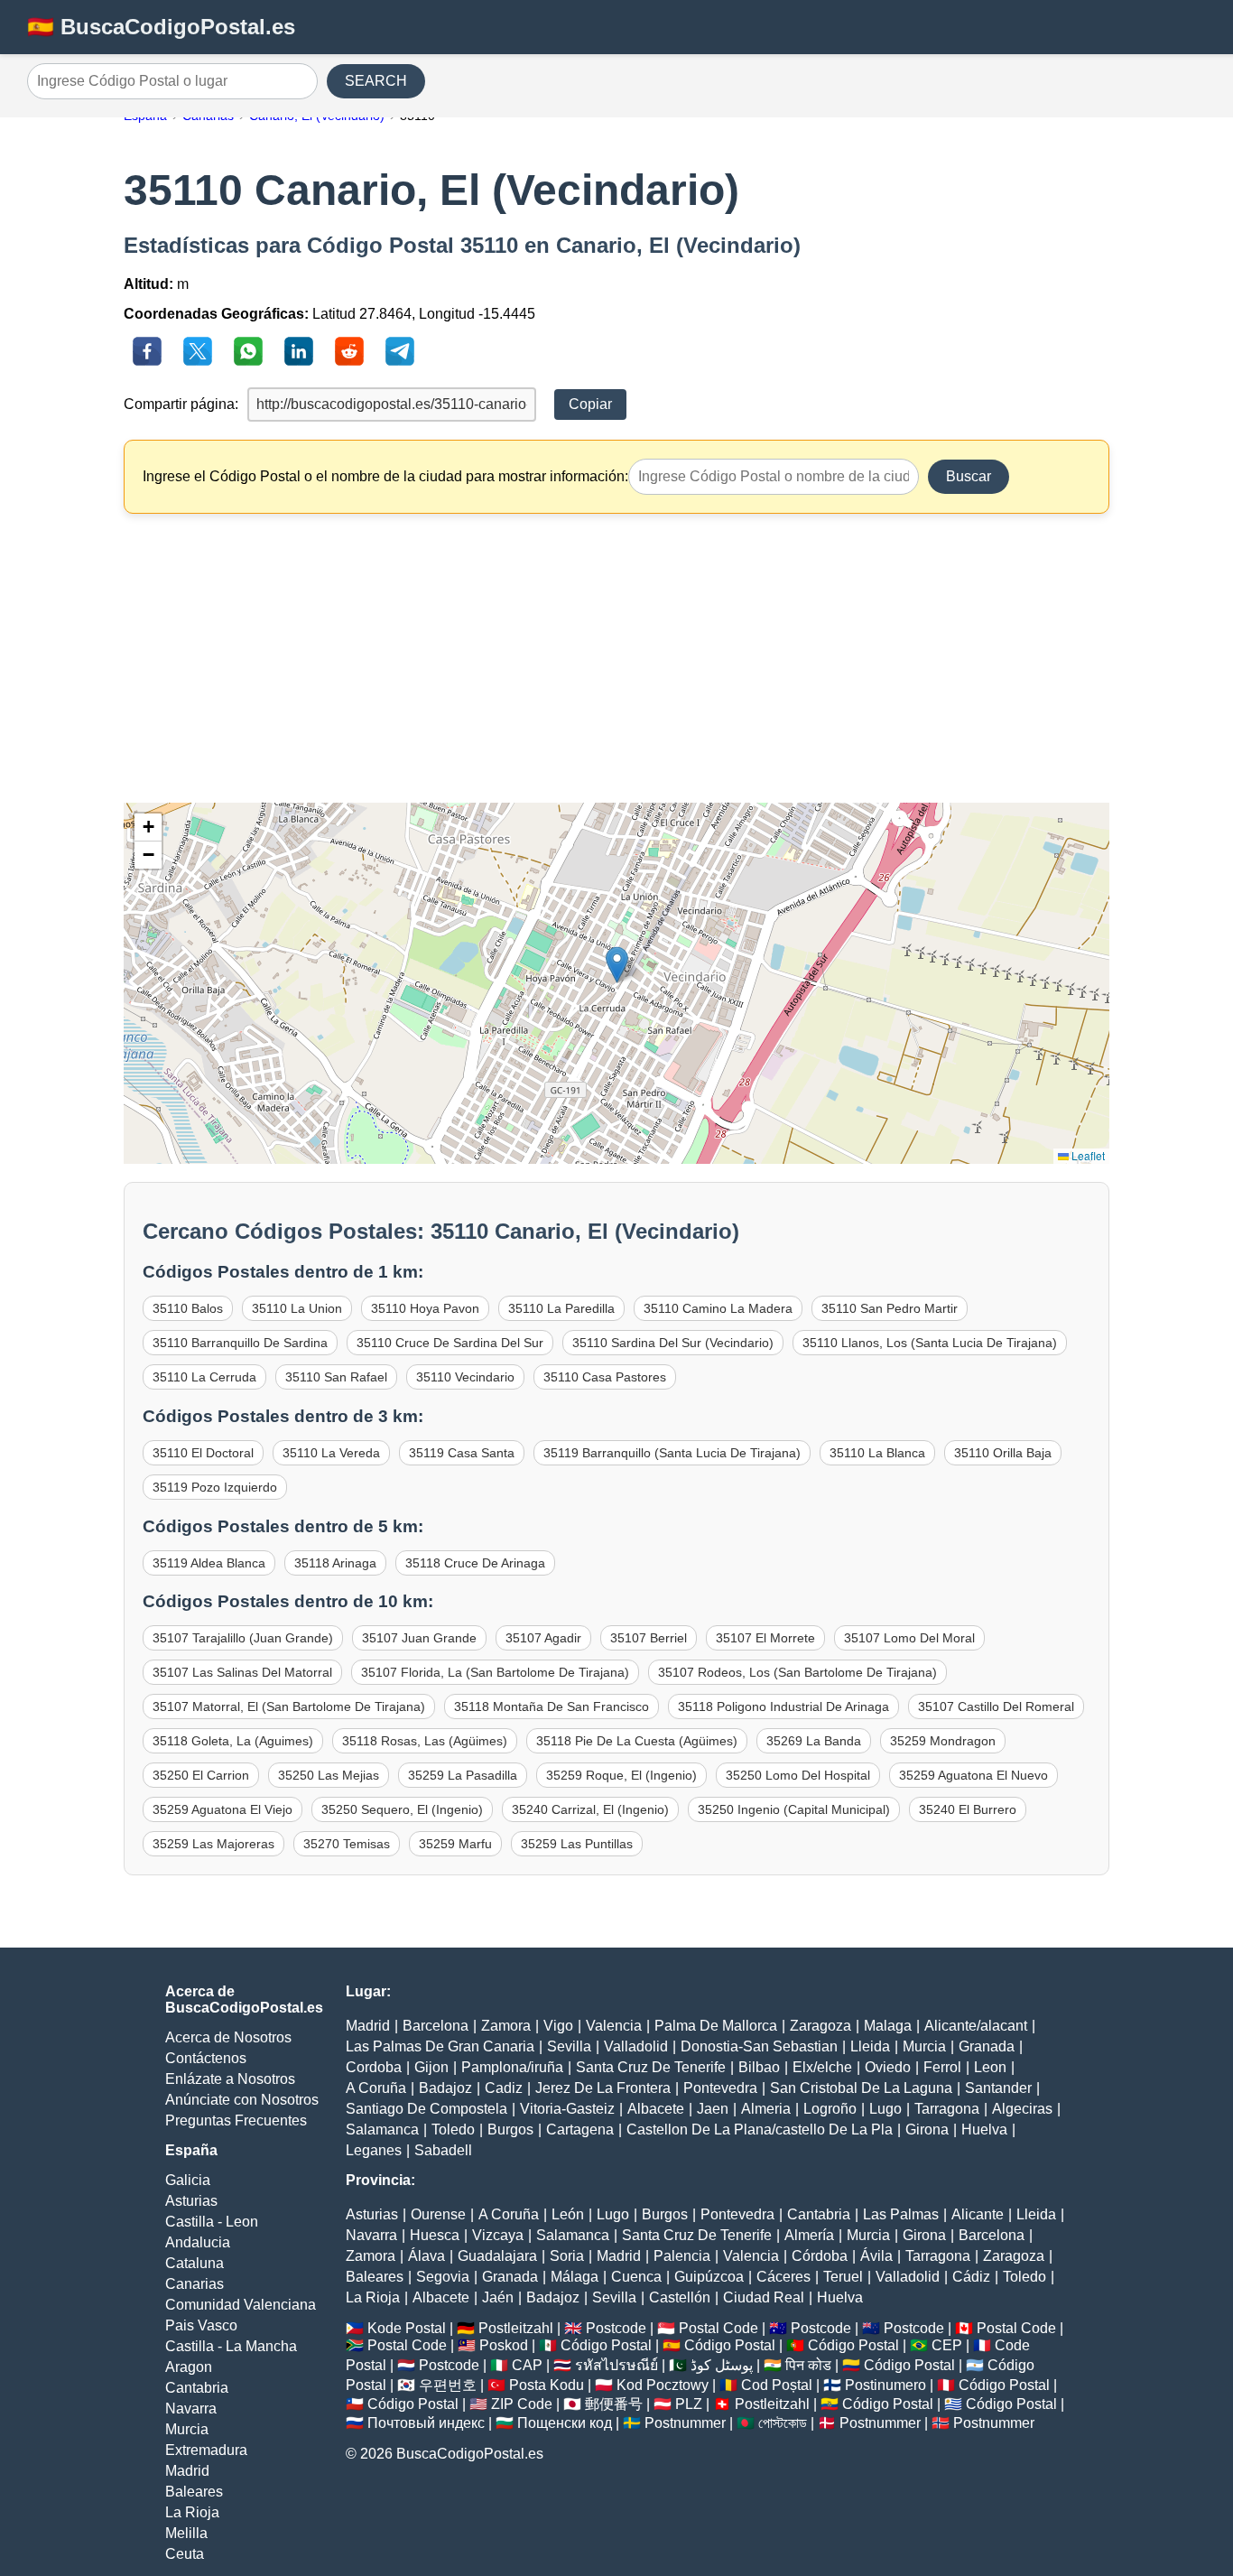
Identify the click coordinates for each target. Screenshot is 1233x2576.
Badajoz (445, 2088)
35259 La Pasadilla (463, 1775)
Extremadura (206, 2450)
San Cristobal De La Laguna (861, 2088)
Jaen (713, 2109)
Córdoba (820, 2256)
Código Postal (606, 2345)
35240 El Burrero (968, 1809)
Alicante (978, 2214)
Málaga (575, 2277)
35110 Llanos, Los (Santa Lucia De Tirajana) (930, 1343)
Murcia (187, 2429)
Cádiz (971, 2277)
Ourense (438, 2214)
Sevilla (569, 2046)
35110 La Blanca (877, 1453)
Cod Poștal (777, 2385)
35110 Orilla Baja (1003, 1453)
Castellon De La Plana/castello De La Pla (760, 2130)
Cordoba (374, 2067)
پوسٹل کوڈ (722, 2365)
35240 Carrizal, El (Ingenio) (590, 1809)
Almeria (766, 2109)
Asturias (191, 2201)
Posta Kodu (547, 2385)
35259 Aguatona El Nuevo (973, 1775)
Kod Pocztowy (663, 2385)
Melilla (186, 2533)
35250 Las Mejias (329, 1775)
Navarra (191, 2409)
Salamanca (382, 2130)
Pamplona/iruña (512, 2067)
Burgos (510, 2130)
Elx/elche (822, 2067)
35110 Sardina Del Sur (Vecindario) (673, 1343)
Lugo (885, 2109)
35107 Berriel (649, 1638)
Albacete (656, 2109)
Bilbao (759, 2067)
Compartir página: (181, 404)
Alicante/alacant (976, 2026)
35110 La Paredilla (561, 1308)
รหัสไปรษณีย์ (616, 2365)
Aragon (189, 2367)
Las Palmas (901, 2214)
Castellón (680, 2297)
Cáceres (783, 2277)
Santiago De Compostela (426, 2109)
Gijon (431, 2067)
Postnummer (685, 2423)
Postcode (616, 2328)
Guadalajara (497, 2256)
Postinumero (885, 2385)
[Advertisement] (617, 658)
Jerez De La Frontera (603, 2088)
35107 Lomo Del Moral (909, 1638)
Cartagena (580, 2130)
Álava (426, 2256)
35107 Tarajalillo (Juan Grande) (243, 1638)
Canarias (195, 2284)
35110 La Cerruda (204, 1377)
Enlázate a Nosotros (230, 2079)
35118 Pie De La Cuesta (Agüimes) (637, 1741)
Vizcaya (498, 2235)
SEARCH (376, 81)
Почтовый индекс (426, 2423)
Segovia (443, 2277)
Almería (809, 2235)
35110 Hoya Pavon (425, 1308)
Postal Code (718, 2328)
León (568, 2214)
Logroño (830, 2109)
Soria (567, 2256)
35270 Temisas (347, 1844)
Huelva (984, 2130)
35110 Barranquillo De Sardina (240, 1343)
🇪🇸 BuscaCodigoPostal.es (161, 27)
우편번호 (448, 2385)
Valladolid (636, 2046)
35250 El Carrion (201, 1775)
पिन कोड (808, 2365)
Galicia (188, 2180)
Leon (990, 2067)
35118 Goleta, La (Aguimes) (233, 1741)
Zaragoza (820, 2026)
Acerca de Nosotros (228, 2037)
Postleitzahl (516, 2328)
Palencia (682, 2256)
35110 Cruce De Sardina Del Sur (450, 1343)
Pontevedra (720, 2088)
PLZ (689, 2404)
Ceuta (185, 2554)
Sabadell (443, 2150)
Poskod (504, 2345)
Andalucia (198, 2242)
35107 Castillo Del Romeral (996, 1706)
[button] (617, 965)
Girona (927, 2130)
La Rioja (192, 2512)
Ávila (876, 2256)
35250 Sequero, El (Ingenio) (402, 1809)
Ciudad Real (764, 2297)
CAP (527, 2365)
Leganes (374, 2150)
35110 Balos (188, 1308)
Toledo (453, 2130)
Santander (998, 2088)
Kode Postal (407, 2328)
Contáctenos (206, 2058)
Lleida (870, 2046)
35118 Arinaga (335, 1563)
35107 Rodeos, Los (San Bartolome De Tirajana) (797, 1672)
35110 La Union (297, 1308)
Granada (987, 2046)
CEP (947, 2345)
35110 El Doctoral (203, 1453)
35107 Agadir (543, 1638)
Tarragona (947, 2109)
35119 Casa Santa (462, 1453)
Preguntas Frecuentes (236, 2120)
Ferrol (942, 2067)
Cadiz (504, 2088)
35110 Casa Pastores (605, 1377)
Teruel (843, 2277)
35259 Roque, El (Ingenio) (621, 1775)
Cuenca (636, 2277)
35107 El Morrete (765, 1638)
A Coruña (376, 2088)
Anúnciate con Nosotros (242, 2100)
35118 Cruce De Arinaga (475, 1563)
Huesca (435, 2235)
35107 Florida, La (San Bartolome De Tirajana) (495, 1672)
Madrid (187, 2471)
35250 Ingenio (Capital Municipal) (794, 1809)
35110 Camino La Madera (718, 1308)
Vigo (558, 2026)
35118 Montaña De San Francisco (552, 1706)
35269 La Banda (814, 1741)
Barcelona (436, 2026)
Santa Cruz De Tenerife (651, 2067)
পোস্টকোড (783, 2423)
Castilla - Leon (212, 2222)
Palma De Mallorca (716, 2026)
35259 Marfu (455, 1844)
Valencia (614, 2026)
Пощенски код (565, 2423)
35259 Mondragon (943, 1741)
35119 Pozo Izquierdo (215, 1487)
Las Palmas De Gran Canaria (440, 2046)
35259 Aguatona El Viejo (222, 1809)
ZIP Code (522, 2404)
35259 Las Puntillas (577, 1844)
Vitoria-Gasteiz (567, 2109)
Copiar (590, 404)
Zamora (506, 2026)
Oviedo (888, 2067)
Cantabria (197, 2388)
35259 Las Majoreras (213, 1844)
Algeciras (1022, 2109)
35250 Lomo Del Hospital (798, 1775)
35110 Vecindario (465, 1377)
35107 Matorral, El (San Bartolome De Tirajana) (289, 1706)
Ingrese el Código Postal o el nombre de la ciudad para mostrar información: (385, 476)
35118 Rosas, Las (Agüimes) (425, 1741)
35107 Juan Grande (419, 1638)
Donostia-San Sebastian (759, 2046)
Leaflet (1087, 1155)
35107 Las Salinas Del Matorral (242, 1672)
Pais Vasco (201, 2325)
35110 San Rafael (336, 1377)
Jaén (498, 2297)
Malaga (888, 2026)
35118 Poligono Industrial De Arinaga (783, 1706)
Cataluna (195, 2263)
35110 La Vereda (331, 1453)
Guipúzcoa (709, 2277)
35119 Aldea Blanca (209, 1563)
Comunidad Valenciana (241, 2305)
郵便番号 (614, 2404)
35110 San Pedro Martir (890, 1308)
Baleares (194, 2492)
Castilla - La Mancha (231, 2346)
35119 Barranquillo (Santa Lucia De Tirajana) (672, 1453)
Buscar (969, 476)
